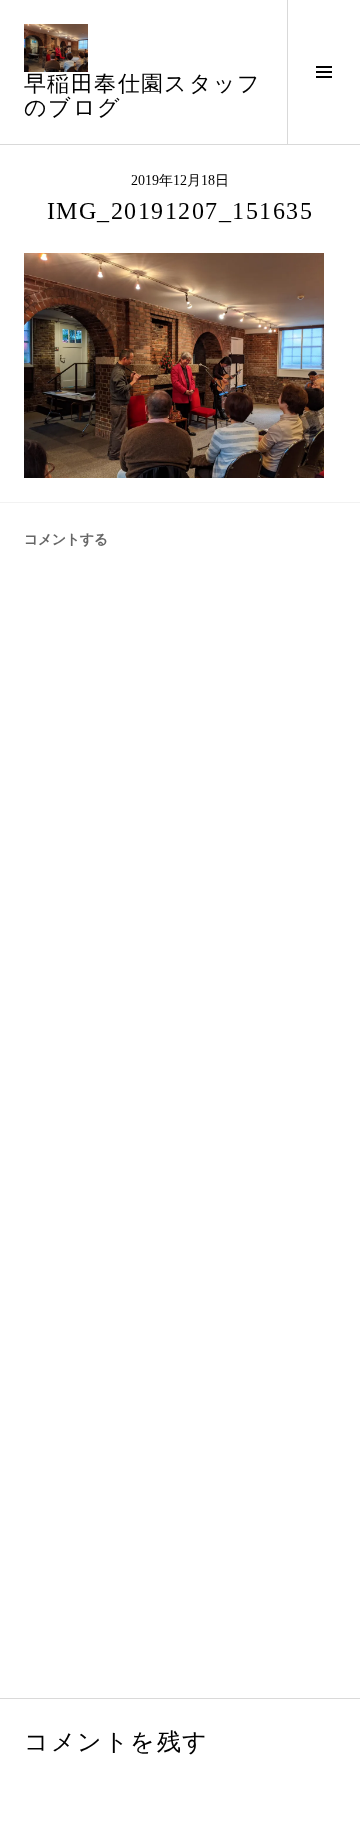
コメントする (66, 539)
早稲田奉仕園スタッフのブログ (143, 95)
